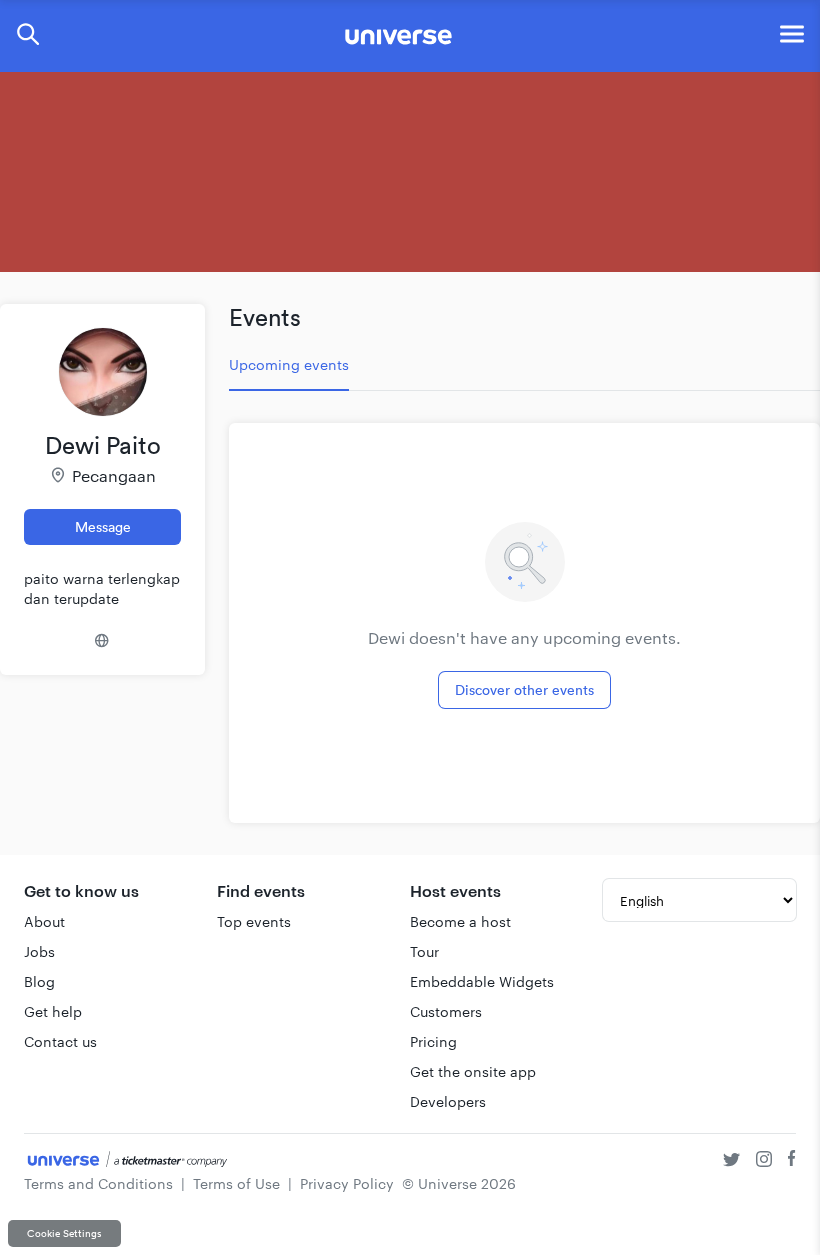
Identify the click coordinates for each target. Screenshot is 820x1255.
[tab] (289, 365)
